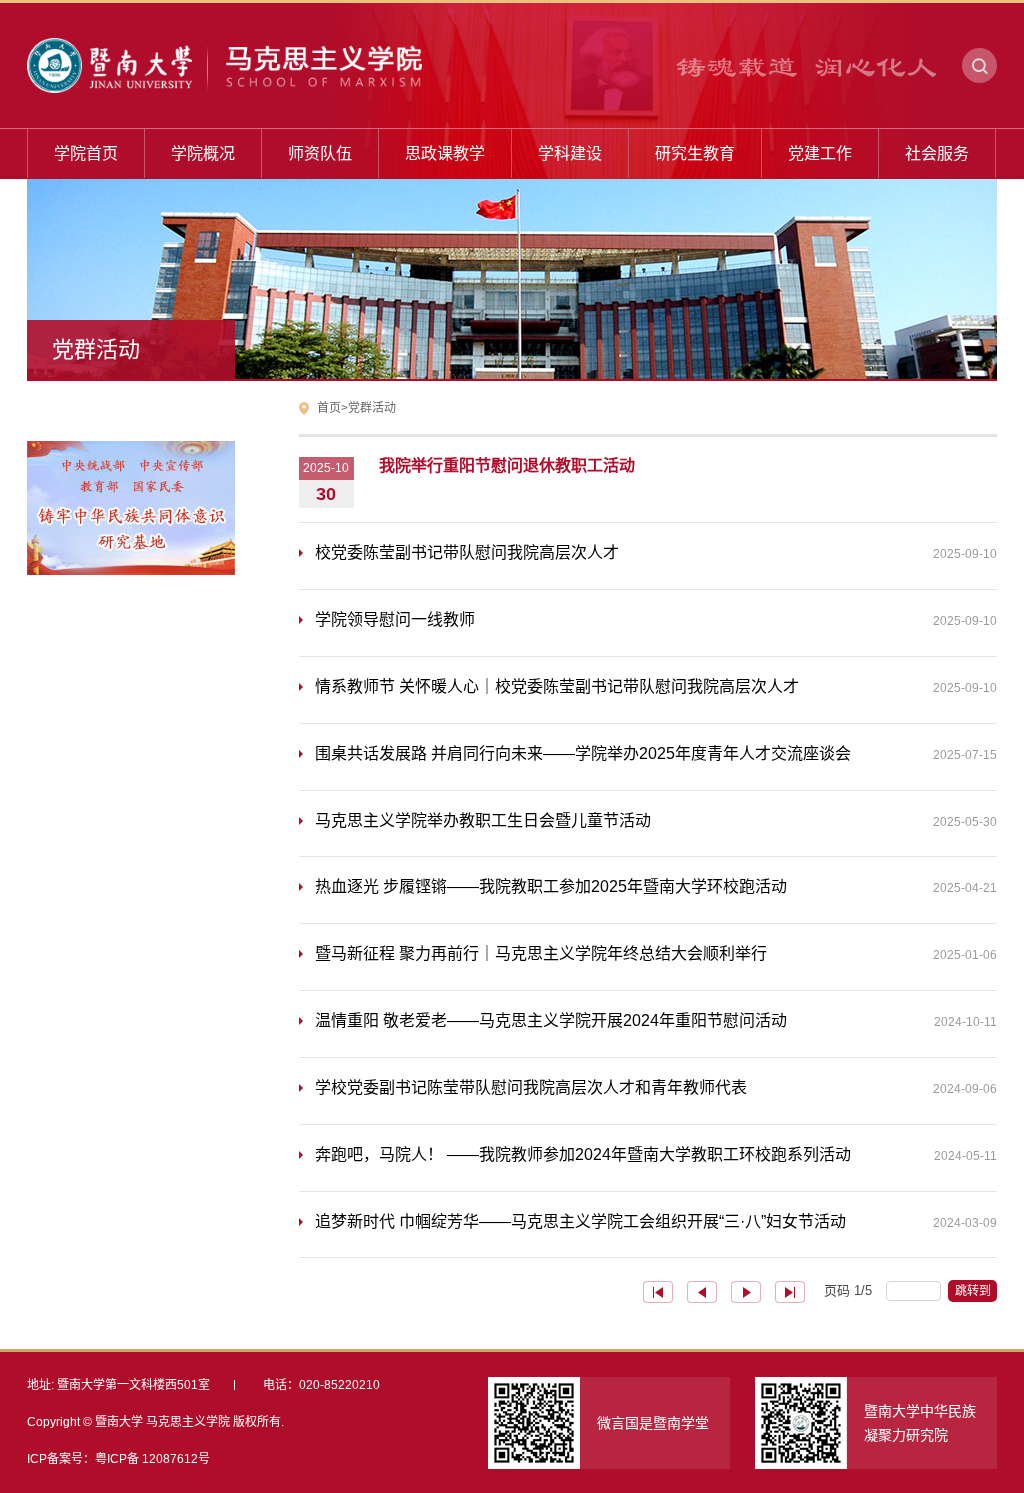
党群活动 (372, 408)
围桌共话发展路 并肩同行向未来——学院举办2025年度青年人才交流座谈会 (656, 753)
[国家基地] (131, 477)
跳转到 (974, 1291)
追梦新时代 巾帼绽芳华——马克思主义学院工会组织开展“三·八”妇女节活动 (656, 1221)
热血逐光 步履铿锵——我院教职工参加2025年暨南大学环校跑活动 (656, 886)
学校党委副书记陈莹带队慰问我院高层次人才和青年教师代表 (656, 1087)
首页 (329, 408)
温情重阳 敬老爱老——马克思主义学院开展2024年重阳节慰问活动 (656, 1020)
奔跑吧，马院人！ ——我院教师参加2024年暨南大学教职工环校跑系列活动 (656, 1154)
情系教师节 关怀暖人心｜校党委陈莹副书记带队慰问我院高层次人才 (656, 686)
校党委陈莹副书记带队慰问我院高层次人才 (656, 552)
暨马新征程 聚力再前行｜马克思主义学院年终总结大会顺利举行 (656, 953)
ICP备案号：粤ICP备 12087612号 (118, 1459)
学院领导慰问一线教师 (656, 619)
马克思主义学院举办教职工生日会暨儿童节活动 (656, 820)
